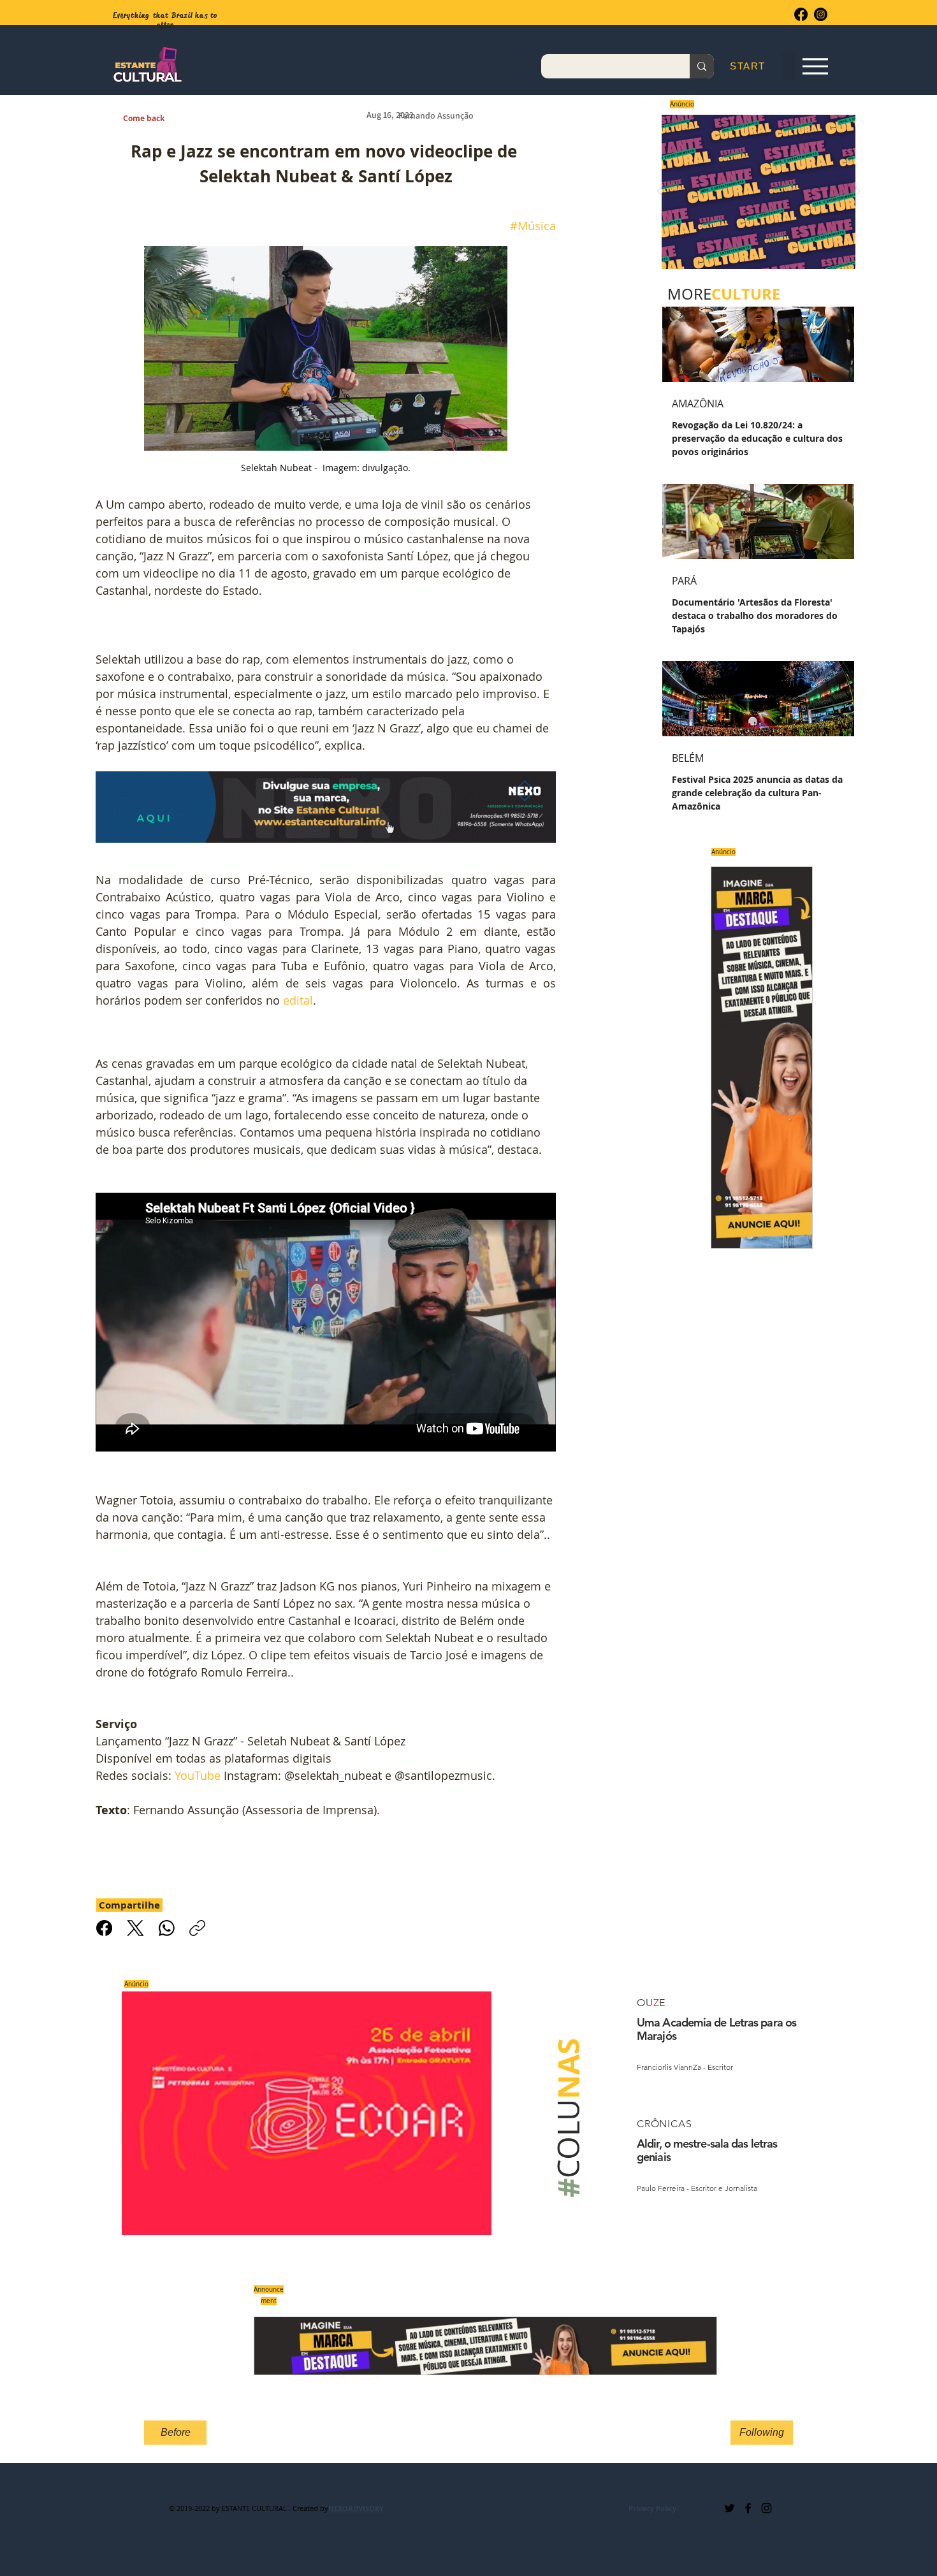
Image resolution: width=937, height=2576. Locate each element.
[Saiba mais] (754, 192)
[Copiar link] (197, 1928)
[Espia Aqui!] (815, 67)
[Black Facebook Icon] (748, 2508)
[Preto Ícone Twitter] (730, 2508)
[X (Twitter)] (135, 1928)
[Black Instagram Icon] (766, 2508)
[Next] (857, 192)
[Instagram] (821, 14)
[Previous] (660, 192)
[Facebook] (801, 14)
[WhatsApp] (167, 1928)
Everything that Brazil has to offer (165, 20)
